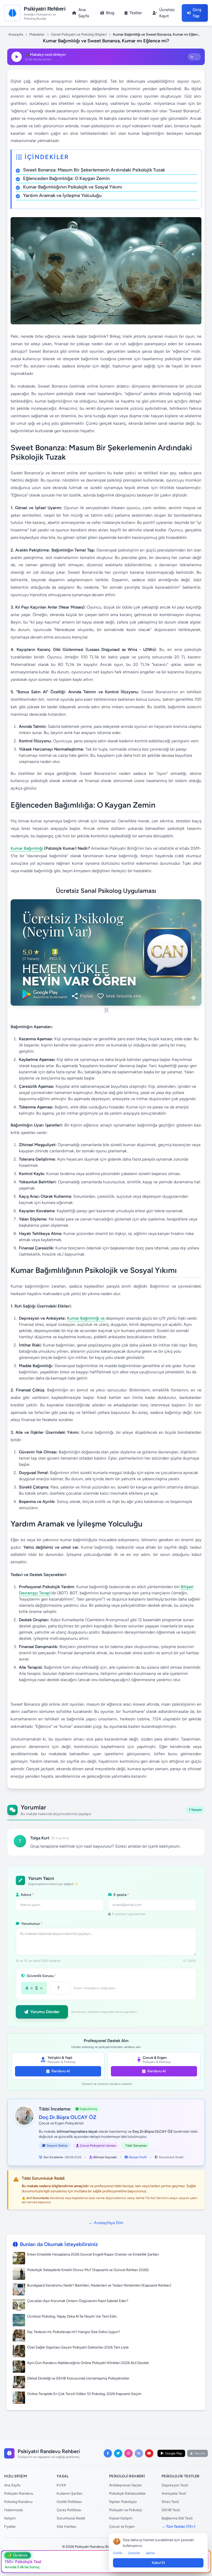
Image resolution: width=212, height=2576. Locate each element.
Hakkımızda (13, 2510)
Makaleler (37, 34)
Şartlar (150, 2553)
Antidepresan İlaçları (126, 2485)
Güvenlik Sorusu (41, 1976)
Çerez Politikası (69, 2510)
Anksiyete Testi (174, 2494)
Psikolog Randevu (18, 2502)
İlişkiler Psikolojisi (123, 2502)
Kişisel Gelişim (121, 2518)
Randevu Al (61, 2071)
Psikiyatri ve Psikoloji (126, 2510)
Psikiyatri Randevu (19, 2494)
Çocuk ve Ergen (122, 2527)
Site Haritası (66, 2527)
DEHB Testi (171, 2510)
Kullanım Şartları (70, 2494)
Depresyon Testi (175, 2485)
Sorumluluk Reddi (171, 2157)
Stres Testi (170, 2502)
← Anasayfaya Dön (106, 2223)
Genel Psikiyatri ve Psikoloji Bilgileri (79, 34)
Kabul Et (158, 2563)
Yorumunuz (31, 1924)
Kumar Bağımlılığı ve (86, 1318)
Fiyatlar (10, 2527)
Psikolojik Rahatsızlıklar (127, 2494)
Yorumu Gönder (45, 2012)
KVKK (61, 2485)
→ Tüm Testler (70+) (178, 2527)
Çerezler (134, 2553)
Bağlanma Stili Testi (177, 2518)
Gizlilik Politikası (69, 2502)
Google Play (174, 2453)
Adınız (27, 1895)
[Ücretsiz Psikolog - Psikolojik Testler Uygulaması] (106, 956)
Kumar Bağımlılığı (27, 848)
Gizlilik (118, 2553)
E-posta (121, 1895)
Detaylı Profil (138, 2157)
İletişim (10, 2518)
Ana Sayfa (12, 2485)
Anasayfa (16, 34)
